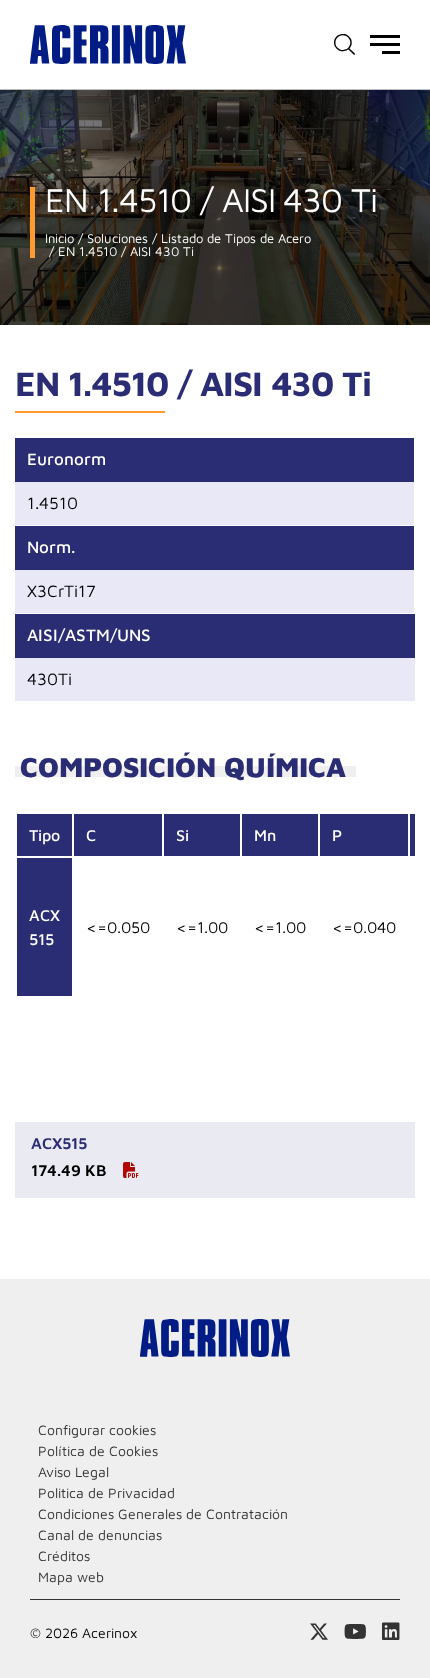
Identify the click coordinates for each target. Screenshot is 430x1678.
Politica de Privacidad (106, 1492)
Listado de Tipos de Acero (234, 238)
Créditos (64, 1555)
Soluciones (115, 238)
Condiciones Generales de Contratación (163, 1513)
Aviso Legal (73, 1471)
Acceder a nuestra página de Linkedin (391, 1632)
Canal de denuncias (100, 1534)
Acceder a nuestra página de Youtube (355, 1632)
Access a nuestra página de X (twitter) (319, 1632)
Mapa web (71, 1576)
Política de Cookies (98, 1450)
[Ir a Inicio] (108, 44)
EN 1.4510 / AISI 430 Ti (124, 251)
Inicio (59, 238)
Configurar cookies (97, 1429)
